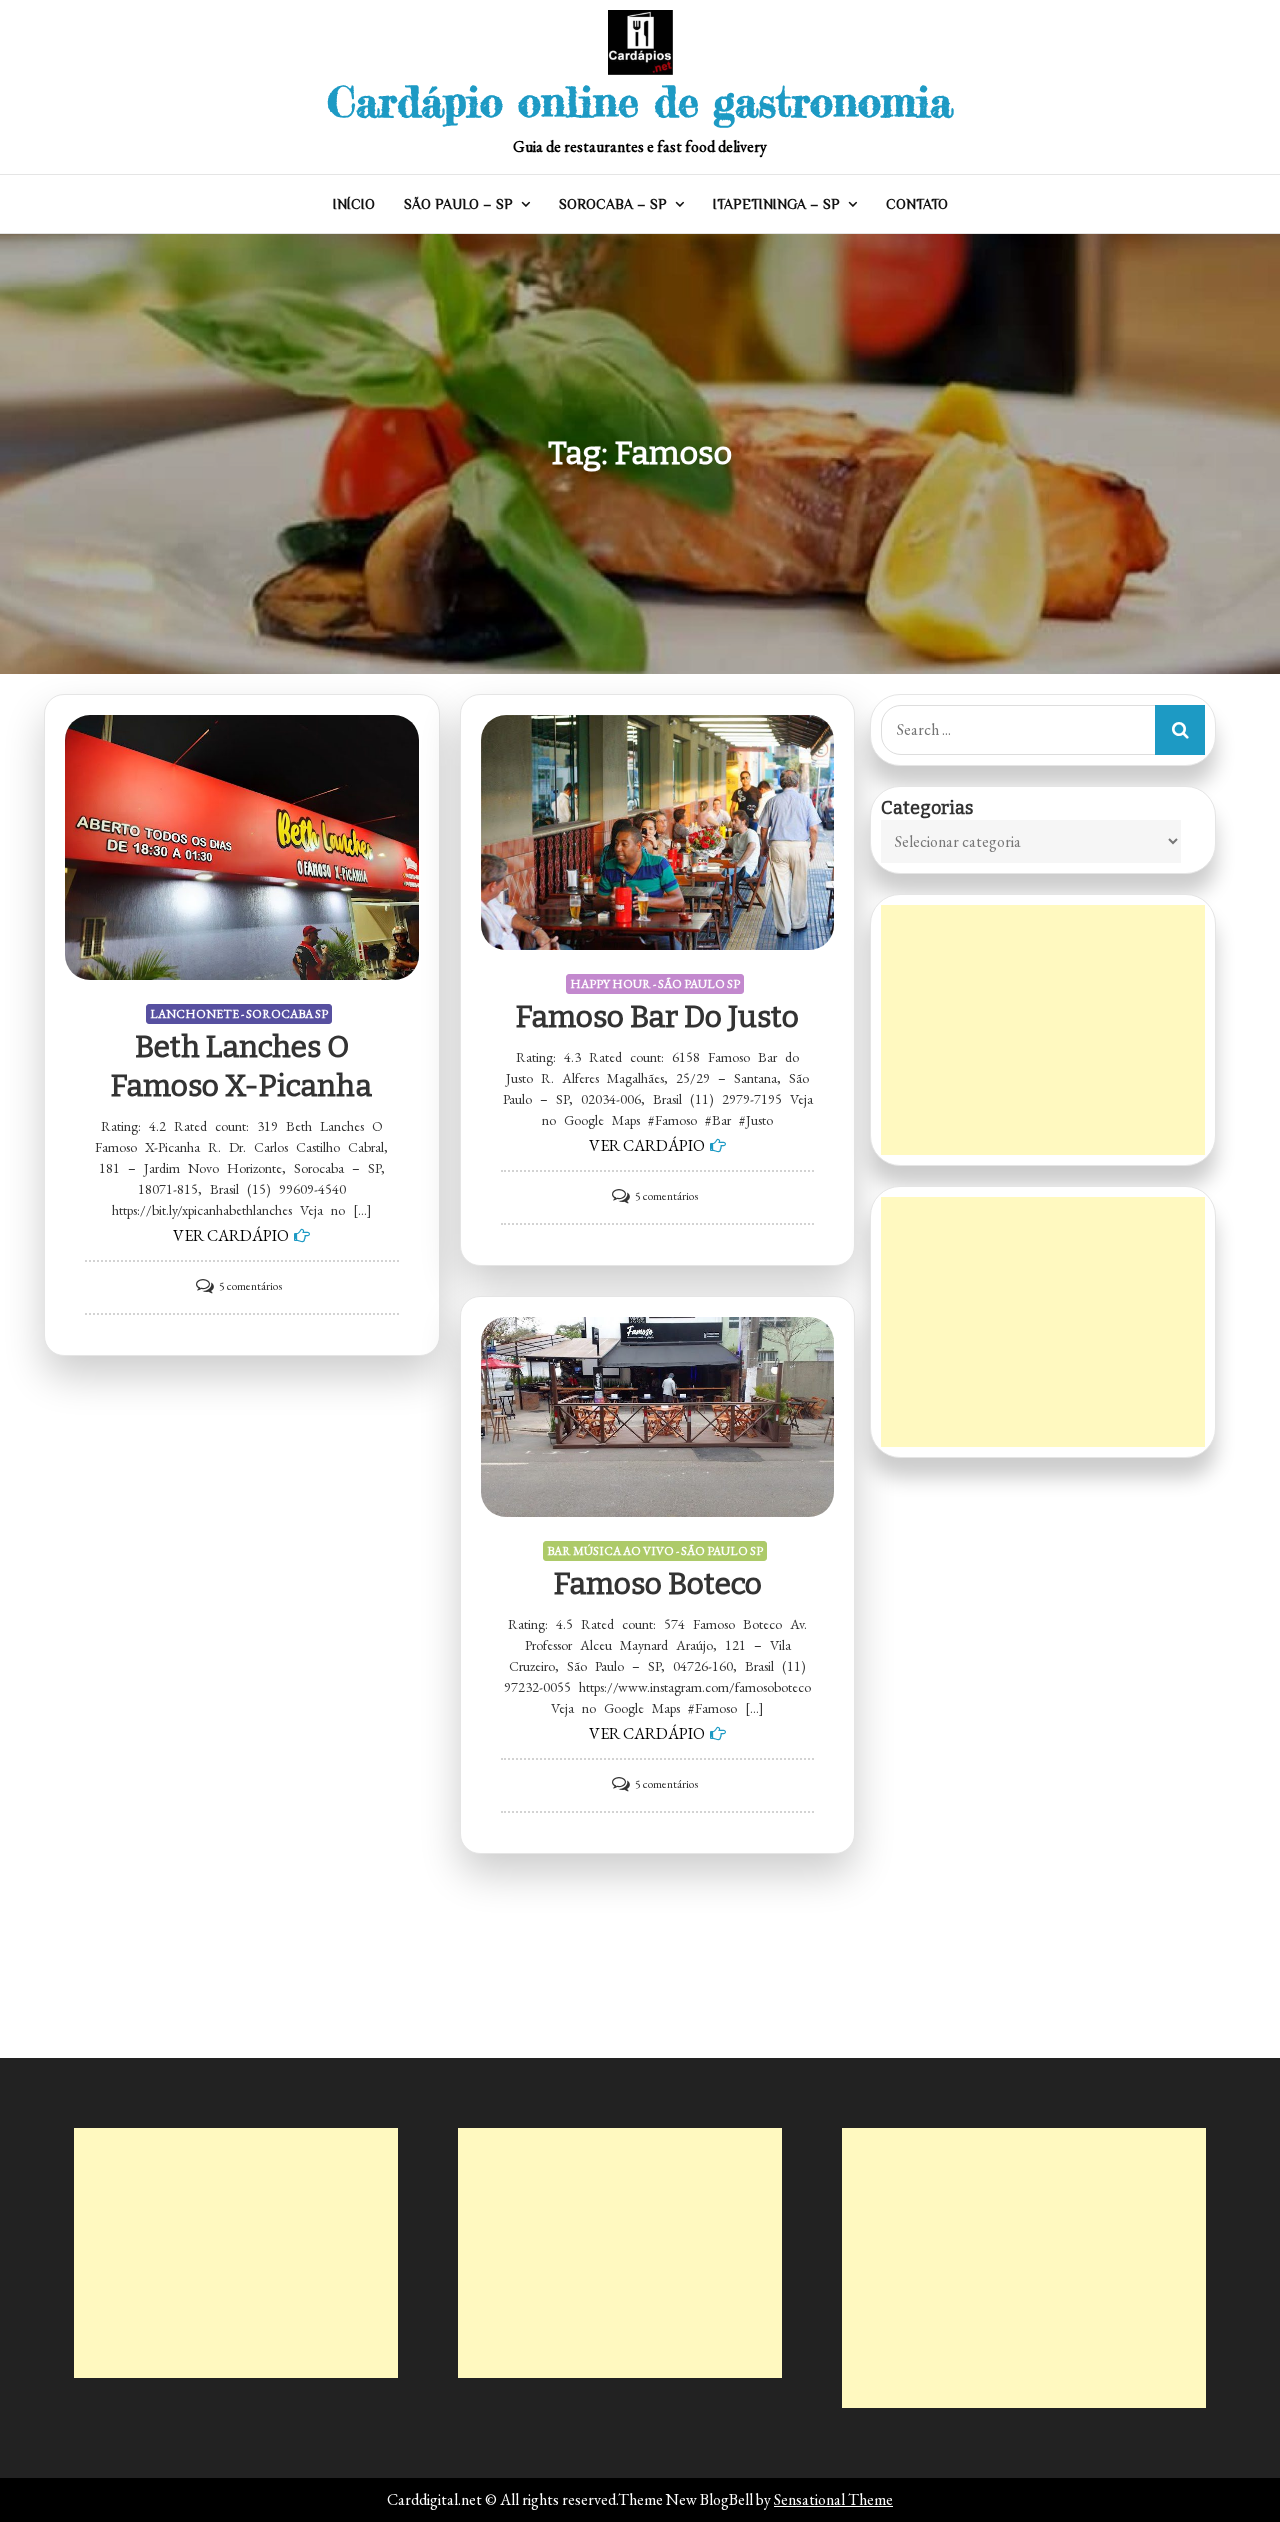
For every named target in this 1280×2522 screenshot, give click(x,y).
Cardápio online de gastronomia (640, 101)
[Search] (1180, 730)
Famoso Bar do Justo (657, 1017)
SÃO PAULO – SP (458, 204)
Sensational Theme (833, 2499)
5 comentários (250, 1286)
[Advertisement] (1043, 1030)
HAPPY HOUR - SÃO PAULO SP (655, 984)
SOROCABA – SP (613, 204)
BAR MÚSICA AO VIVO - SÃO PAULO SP (655, 1551)
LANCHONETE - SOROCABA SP (239, 1014)
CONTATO (917, 204)
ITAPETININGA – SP (776, 204)
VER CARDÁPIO (231, 1235)
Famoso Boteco (658, 1584)
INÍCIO (354, 204)
